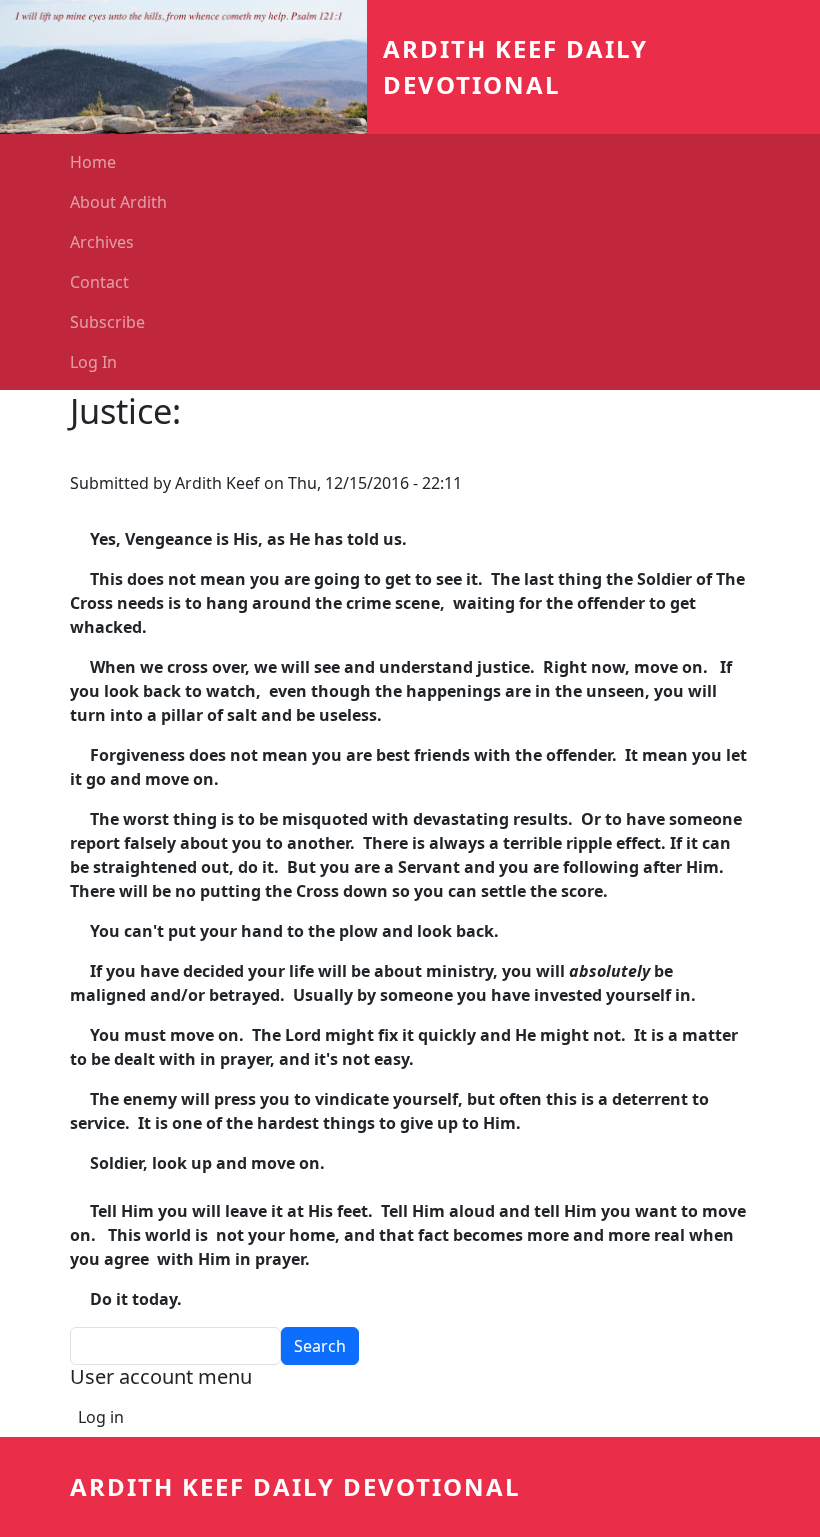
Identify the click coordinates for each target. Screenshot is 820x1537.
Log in (101, 1417)
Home (93, 162)
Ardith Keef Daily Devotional (295, 1486)
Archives (102, 242)
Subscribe (107, 322)
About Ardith (118, 202)
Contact (99, 282)
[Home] (191, 67)
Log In (93, 362)
